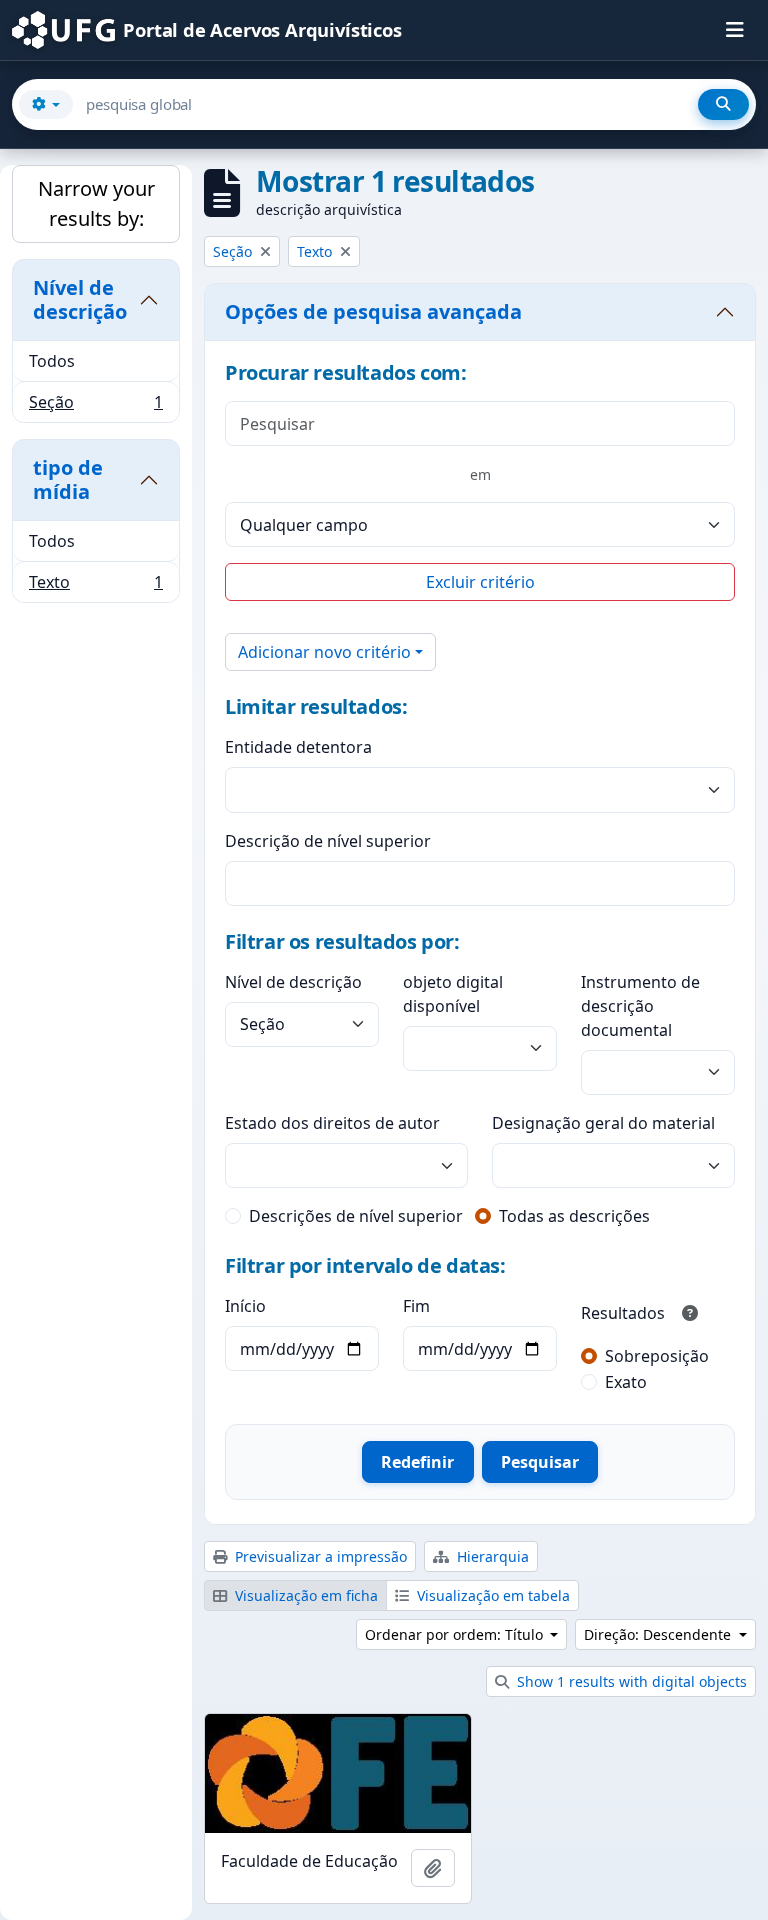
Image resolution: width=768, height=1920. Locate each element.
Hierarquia (491, 1556)
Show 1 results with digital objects (630, 1681)
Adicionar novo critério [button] (324, 652)
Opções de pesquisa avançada (373, 311)
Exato (626, 1382)
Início (245, 1306)
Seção (95, 406)
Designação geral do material (603, 1123)
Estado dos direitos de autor (332, 1123)
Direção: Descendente (659, 1634)
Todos (52, 361)
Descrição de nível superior (328, 841)
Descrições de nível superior (356, 1216)
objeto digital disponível (453, 994)
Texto (95, 586)
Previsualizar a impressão (319, 1556)
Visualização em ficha (304, 1595)
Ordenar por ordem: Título (456, 1634)
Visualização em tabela (491, 1595)
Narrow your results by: (96, 203)
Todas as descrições (574, 1216)
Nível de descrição (80, 299)
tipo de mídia (68, 479)
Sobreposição (657, 1356)
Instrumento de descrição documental (640, 1006)
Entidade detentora (298, 747)
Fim (416, 1306)
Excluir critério (480, 582)
